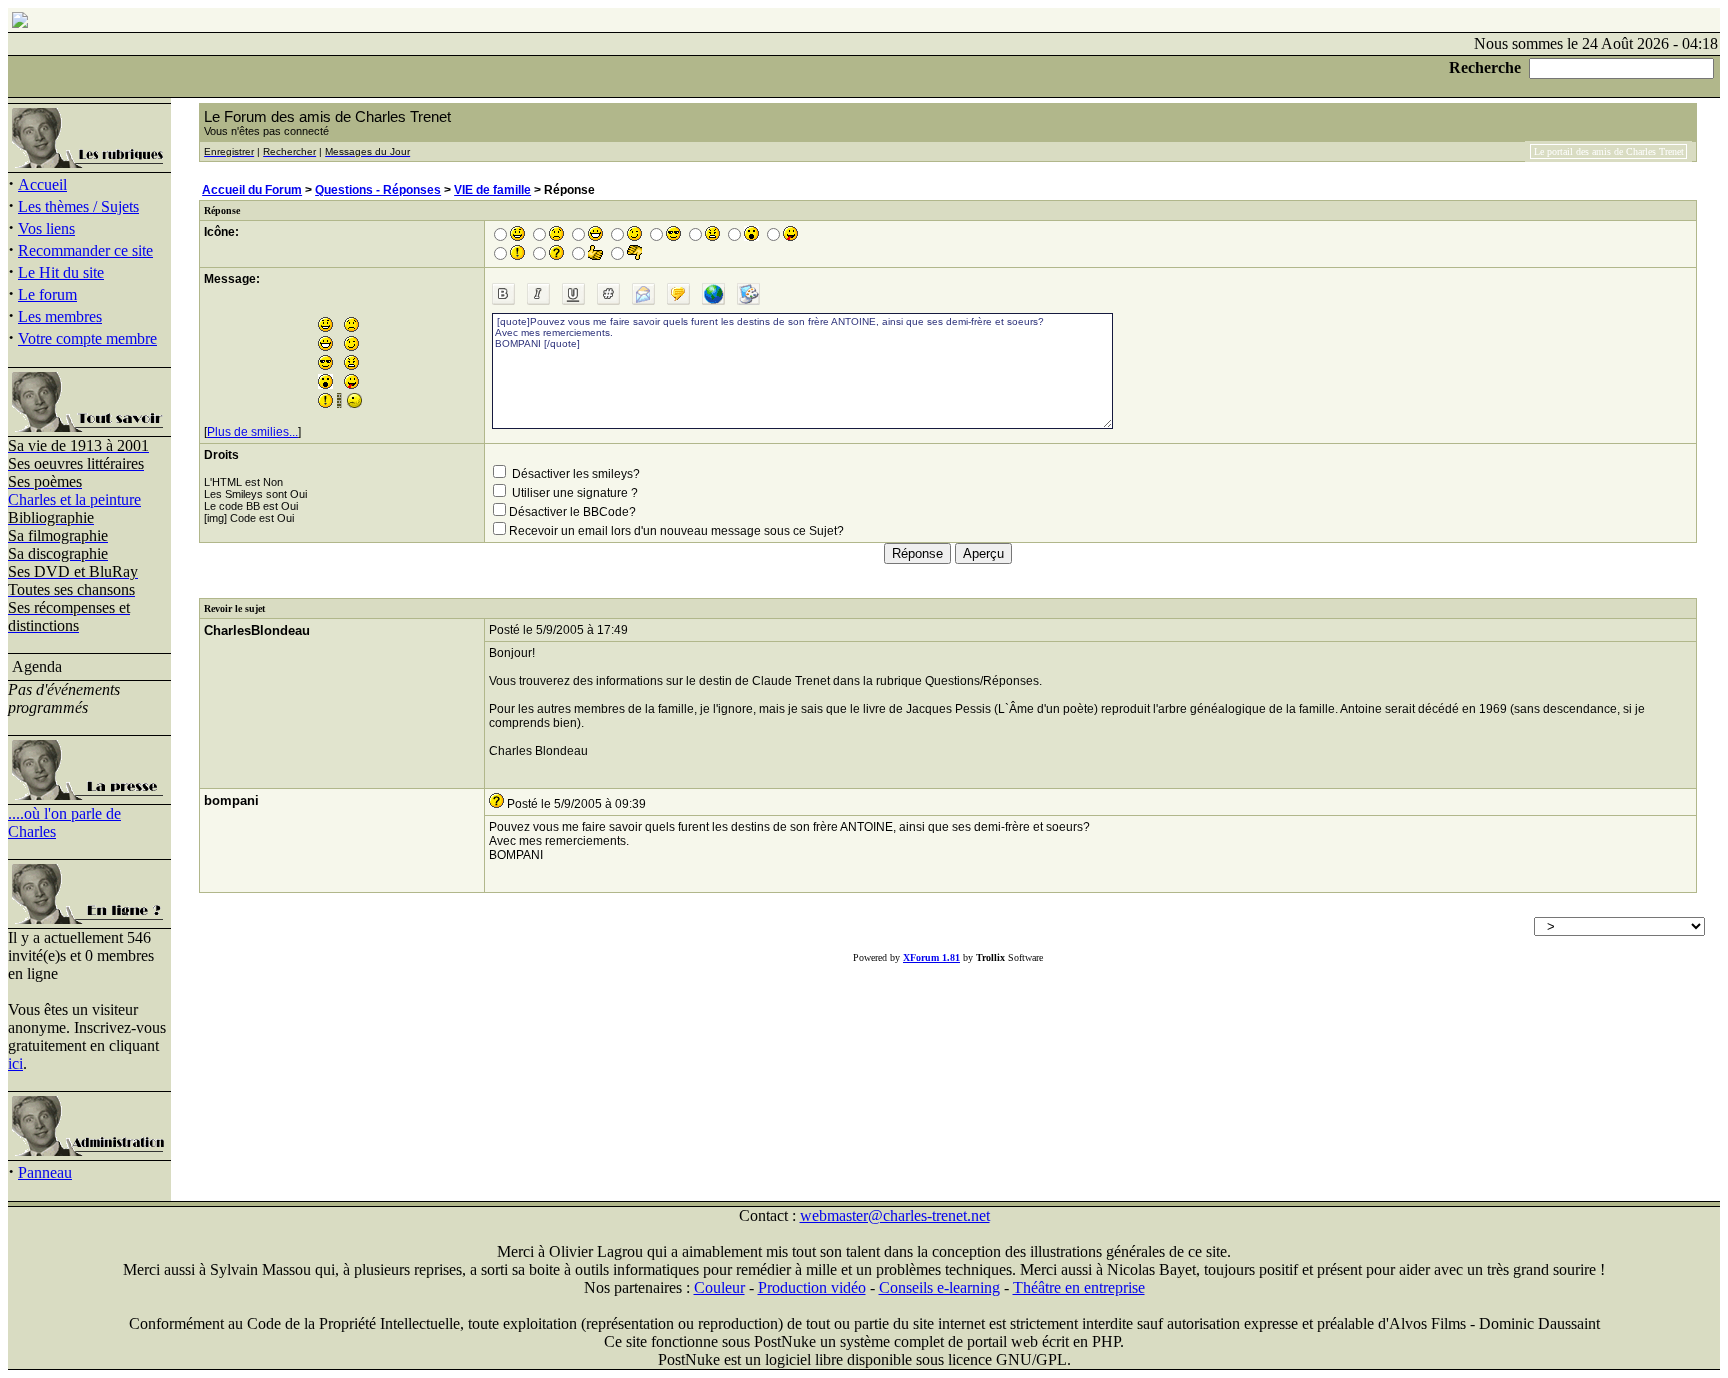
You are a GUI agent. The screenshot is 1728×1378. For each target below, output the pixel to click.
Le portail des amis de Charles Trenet (1609, 151)
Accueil (42, 184)
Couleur (719, 1287)
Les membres (60, 316)
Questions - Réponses (378, 190)
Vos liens (46, 228)
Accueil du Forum (252, 190)
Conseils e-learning (939, 1287)
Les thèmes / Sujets (78, 206)
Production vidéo (812, 1287)
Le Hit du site (61, 272)
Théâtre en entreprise (1079, 1287)
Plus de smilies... (252, 432)
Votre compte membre (87, 338)
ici (15, 1063)
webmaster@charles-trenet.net (895, 1215)
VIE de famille (492, 190)
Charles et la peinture (74, 499)
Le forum (47, 294)
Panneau (45, 1172)
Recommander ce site (85, 250)
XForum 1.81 (931, 957)
